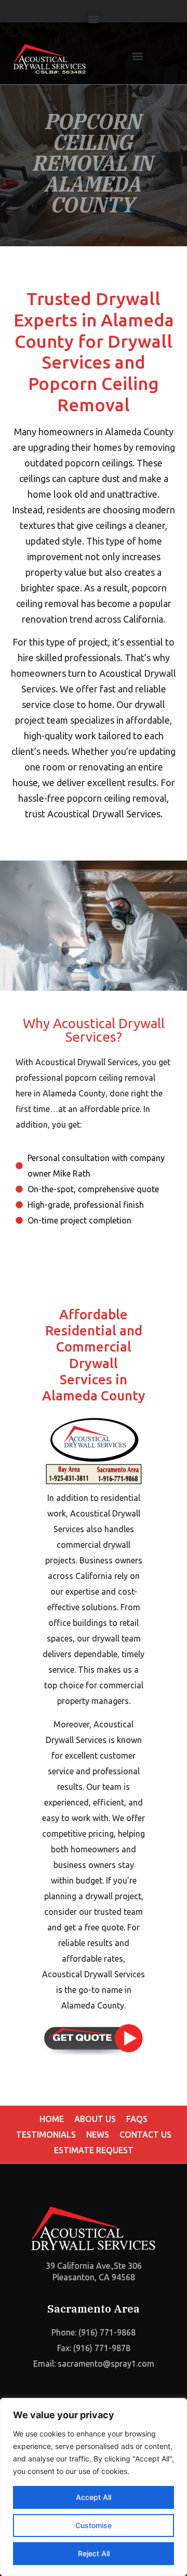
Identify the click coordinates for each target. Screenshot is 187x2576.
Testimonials (46, 2135)
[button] (94, 19)
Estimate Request (94, 2150)
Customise (94, 2525)
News (98, 2135)
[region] (94, 2487)
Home (52, 2119)
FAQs (137, 2119)
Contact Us (145, 2135)
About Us (95, 2119)
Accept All (94, 2497)
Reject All (94, 2553)
